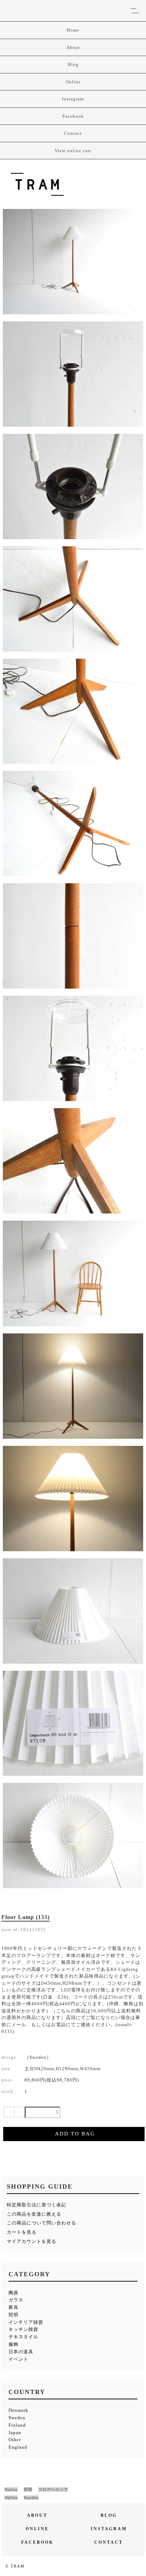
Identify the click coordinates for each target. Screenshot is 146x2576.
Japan (15, 2433)
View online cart (73, 151)
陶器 (13, 2293)
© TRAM (15, 2566)
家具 (13, 2307)
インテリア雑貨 (26, 2322)
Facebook (73, 116)
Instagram (73, 99)
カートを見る (22, 2232)
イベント (18, 2359)
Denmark (18, 2410)
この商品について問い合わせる (41, 2223)
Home (73, 30)
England (18, 2447)
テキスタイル (23, 2337)
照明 (13, 2315)
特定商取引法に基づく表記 (36, 2205)
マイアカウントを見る (32, 2241)
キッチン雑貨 (23, 2329)
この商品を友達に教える (34, 2214)
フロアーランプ (53, 2489)
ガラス (16, 2300)
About (73, 47)
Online (73, 82)
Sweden (17, 2418)
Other (15, 2440)
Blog (73, 64)
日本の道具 (21, 2352)
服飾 (13, 2344)
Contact (73, 133)
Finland (17, 2425)
